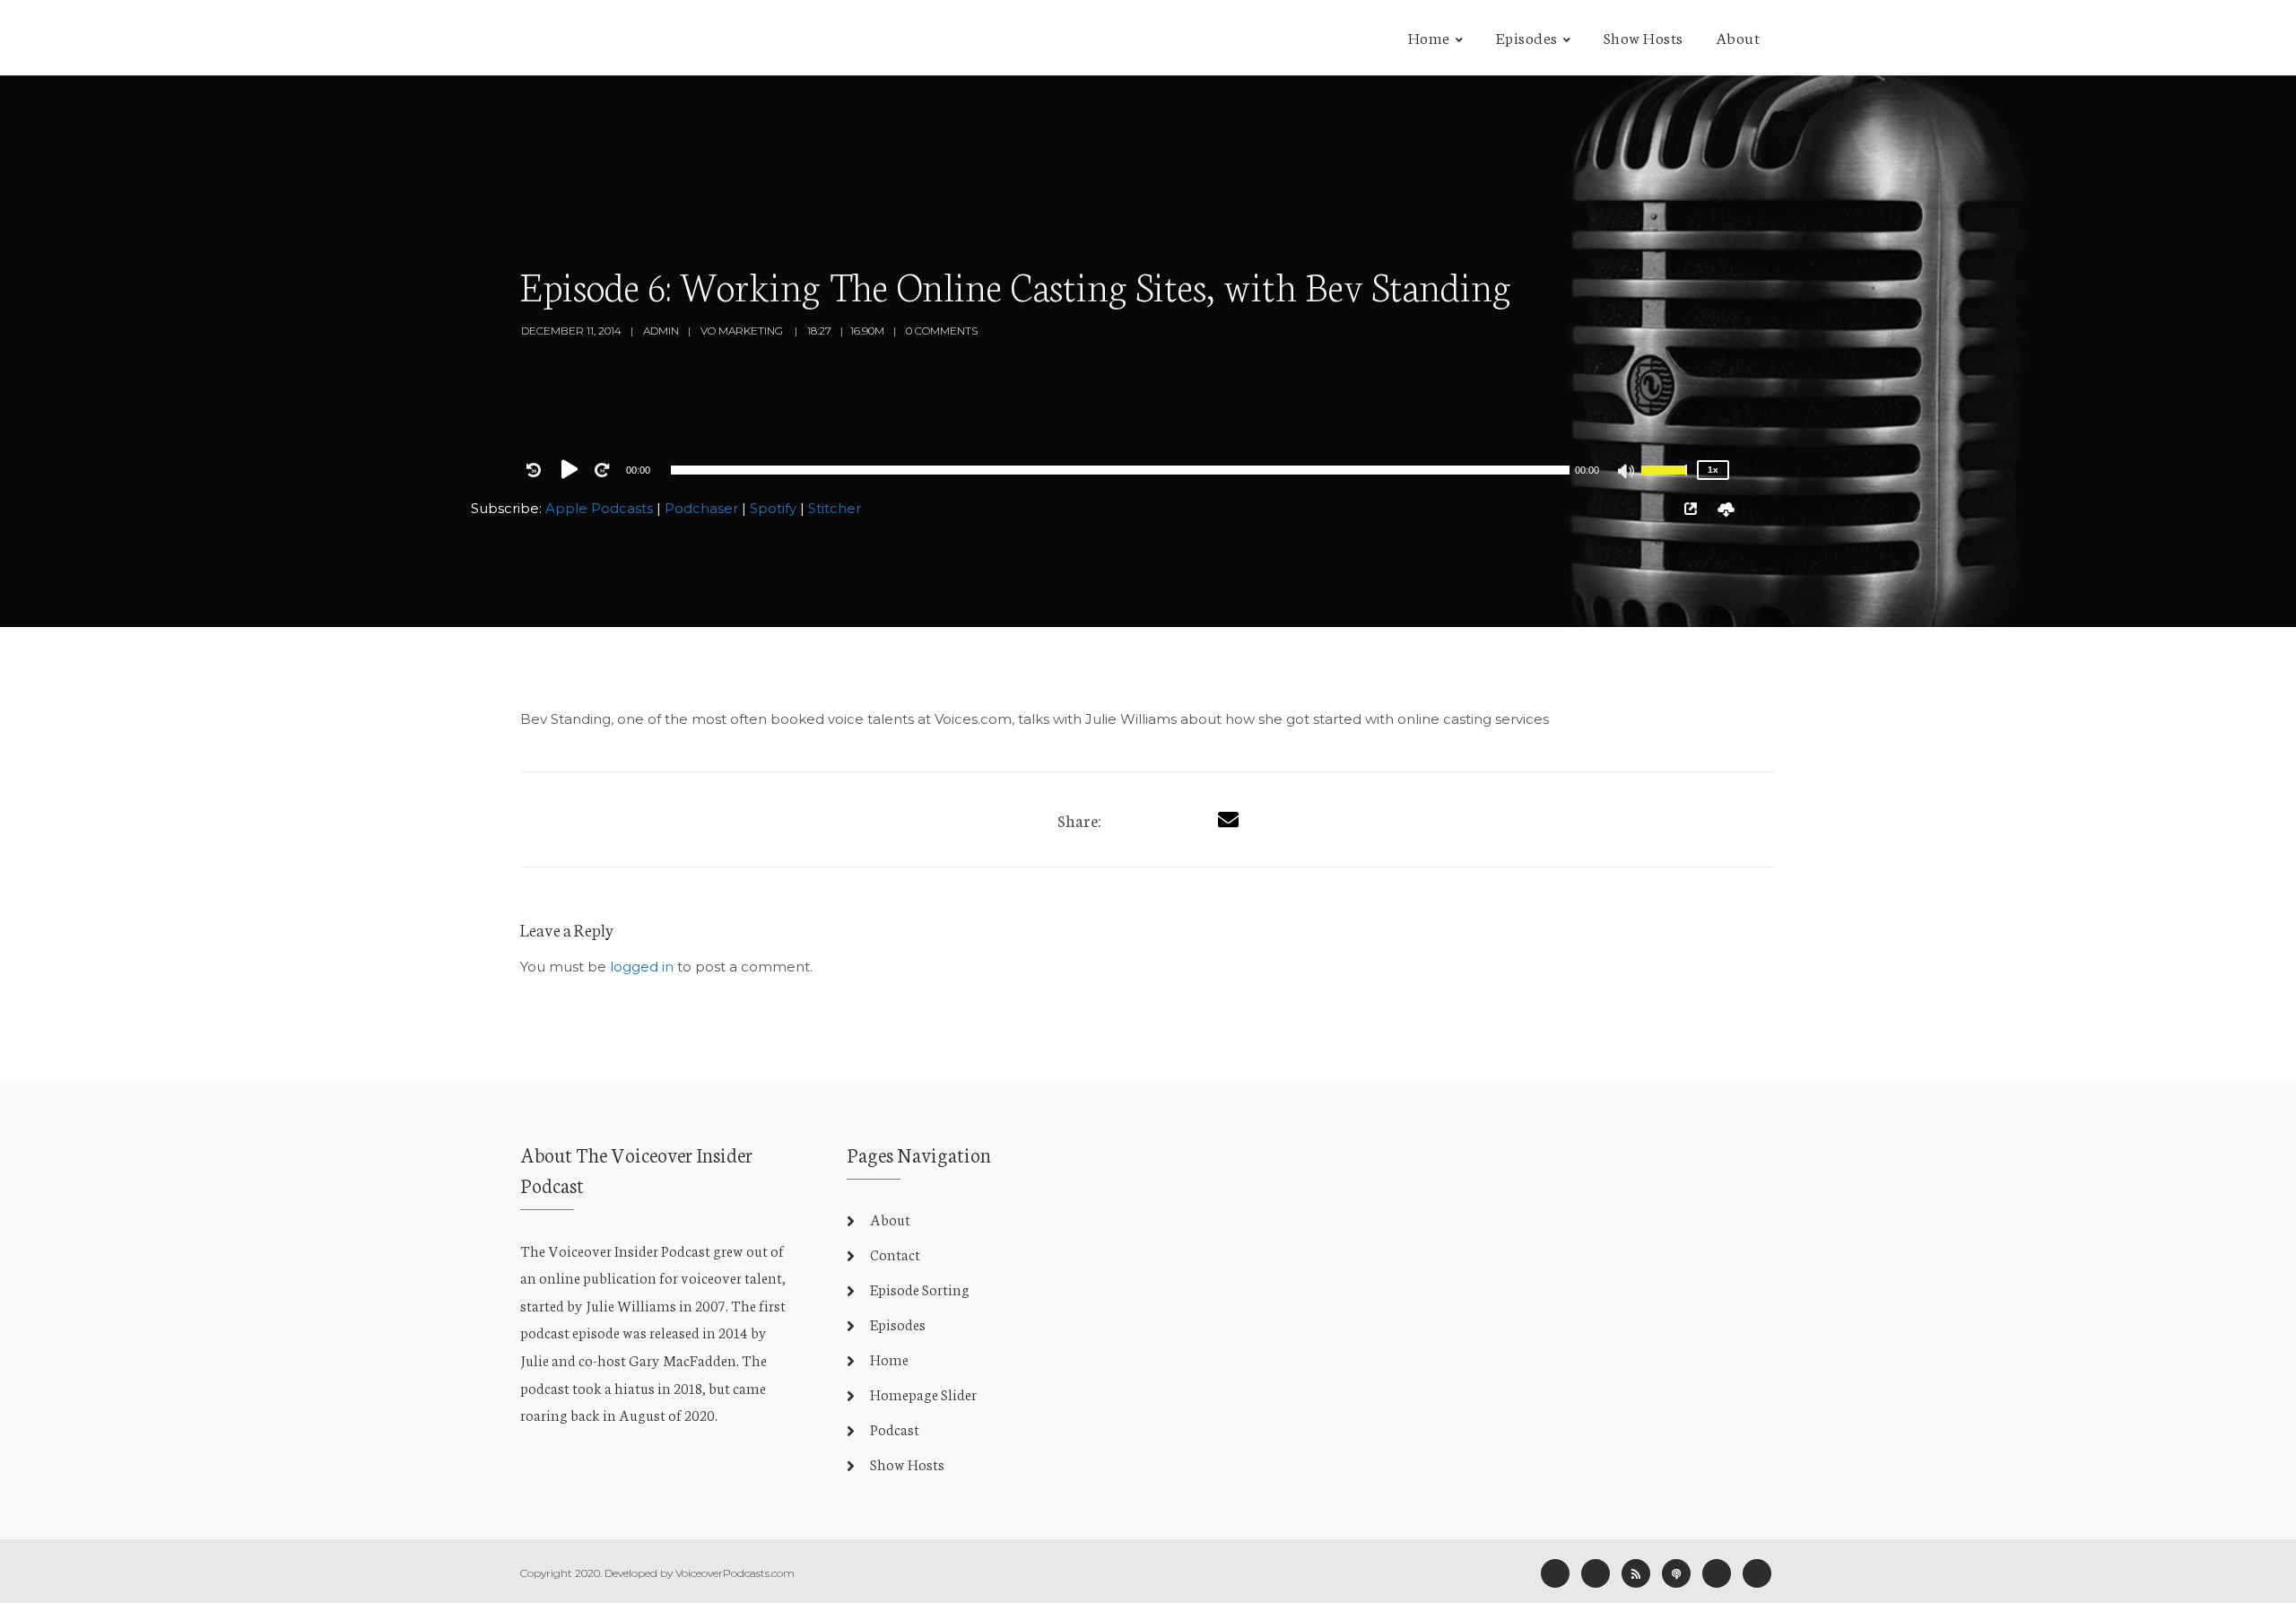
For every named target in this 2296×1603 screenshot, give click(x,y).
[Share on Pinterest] (1193, 819)
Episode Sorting (920, 1289)
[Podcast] (1676, 1573)
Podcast (895, 1429)
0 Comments (942, 331)
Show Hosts (1644, 37)
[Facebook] (1555, 1573)
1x (1713, 470)
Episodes (1527, 37)
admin (661, 331)
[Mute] (1627, 473)
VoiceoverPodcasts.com (735, 1573)
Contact (895, 1254)
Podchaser (701, 508)
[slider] (1666, 482)
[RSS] (1636, 1573)
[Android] (1717, 1573)
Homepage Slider (923, 1394)
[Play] (573, 469)
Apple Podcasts (599, 508)
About (1738, 37)
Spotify (773, 508)
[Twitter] (1160, 819)
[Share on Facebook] (1126, 819)
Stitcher (835, 508)
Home (1429, 37)
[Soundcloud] (1757, 1573)
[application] (1120, 470)
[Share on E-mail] (1228, 819)
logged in (642, 967)
